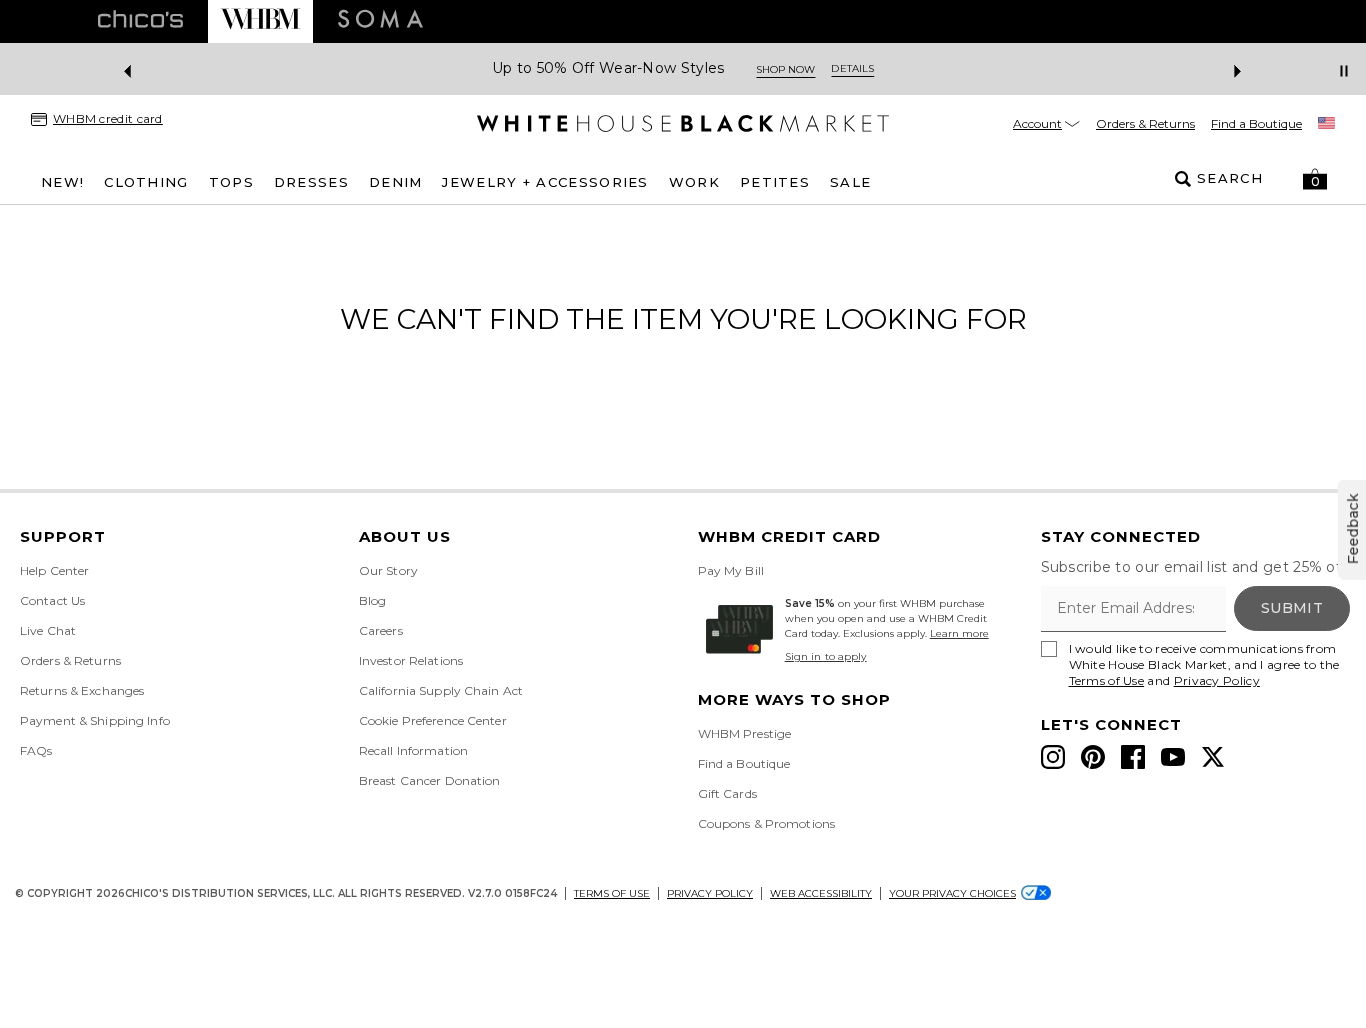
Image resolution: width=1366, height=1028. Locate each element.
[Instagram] (1053, 757)
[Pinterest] (1093, 757)
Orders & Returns (1145, 123)
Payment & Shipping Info (95, 720)
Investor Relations (411, 660)
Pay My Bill (731, 570)
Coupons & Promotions (766, 823)
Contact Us (52, 600)
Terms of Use (1107, 680)
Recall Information (413, 750)
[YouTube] (1173, 757)
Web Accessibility (821, 893)
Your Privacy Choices (952, 893)
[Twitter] (1213, 757)
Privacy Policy (1217, 680)
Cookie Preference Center (433, 720)
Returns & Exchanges (82, 690)
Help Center (54, 570)
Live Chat (48, 630)
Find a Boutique (1256, 123)
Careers (381, 630)
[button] (1315, 179)
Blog (372, 600)
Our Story (388, 570)
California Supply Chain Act (441, 690)
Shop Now (785, 69)
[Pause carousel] (1344, 71)
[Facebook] (1133, 757)
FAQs (36, 750)
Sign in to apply (826, 656)
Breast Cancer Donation (430, 780)
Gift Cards (727, 793)
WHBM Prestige (745, 733)
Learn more (959, 633)
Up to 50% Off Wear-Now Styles (608, 68)
